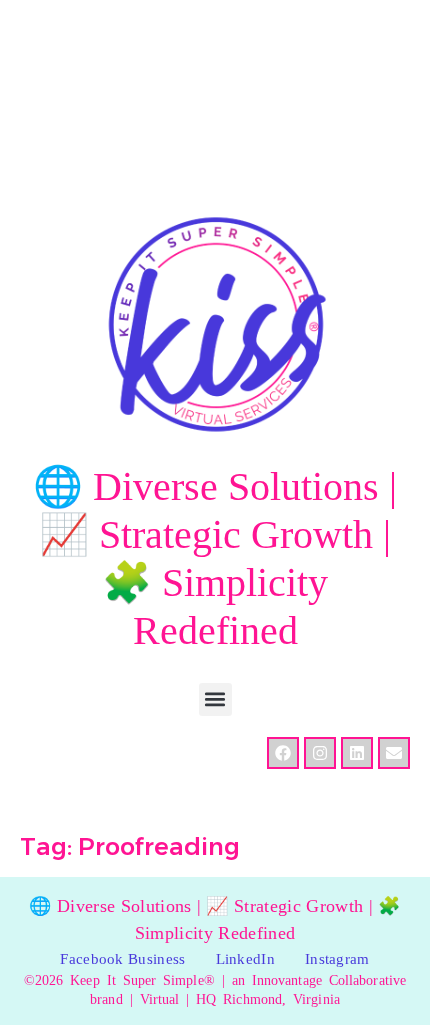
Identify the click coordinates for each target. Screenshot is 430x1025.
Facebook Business (122, 959)
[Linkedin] (357, 753)
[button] (215, 699)
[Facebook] (283, 753)
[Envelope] (394, 753)
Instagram (337, 959)
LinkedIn (245, 959)
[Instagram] (320, 753)
